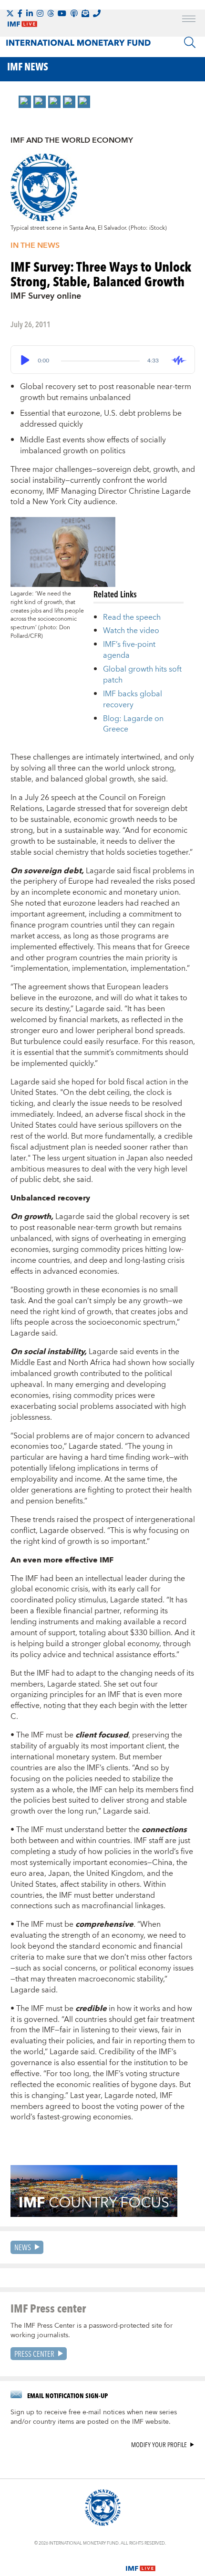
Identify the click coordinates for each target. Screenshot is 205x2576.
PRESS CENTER (34, 2354)
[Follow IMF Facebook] (20, 13)
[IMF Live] (141, 2563)
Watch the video (131, 631)
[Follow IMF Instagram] (40, 13)
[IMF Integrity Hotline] (97, 13)
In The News (35, 245)
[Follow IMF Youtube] (62, 13)
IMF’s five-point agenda (129, 650)
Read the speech (132, 617)
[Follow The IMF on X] (10, 13)
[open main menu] (189, 20)
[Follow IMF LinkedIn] (30, 13)
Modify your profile (159, 2445)
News (23, 2247)
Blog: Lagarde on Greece (133, 724)
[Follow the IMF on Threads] (51, 13)
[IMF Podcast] (74, 13)
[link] (25, 102)
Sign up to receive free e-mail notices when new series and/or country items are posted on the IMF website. (94, 2417)
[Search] (190, 42)
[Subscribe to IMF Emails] (85, 13)
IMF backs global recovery (133, 699)
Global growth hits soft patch (142, 675)
